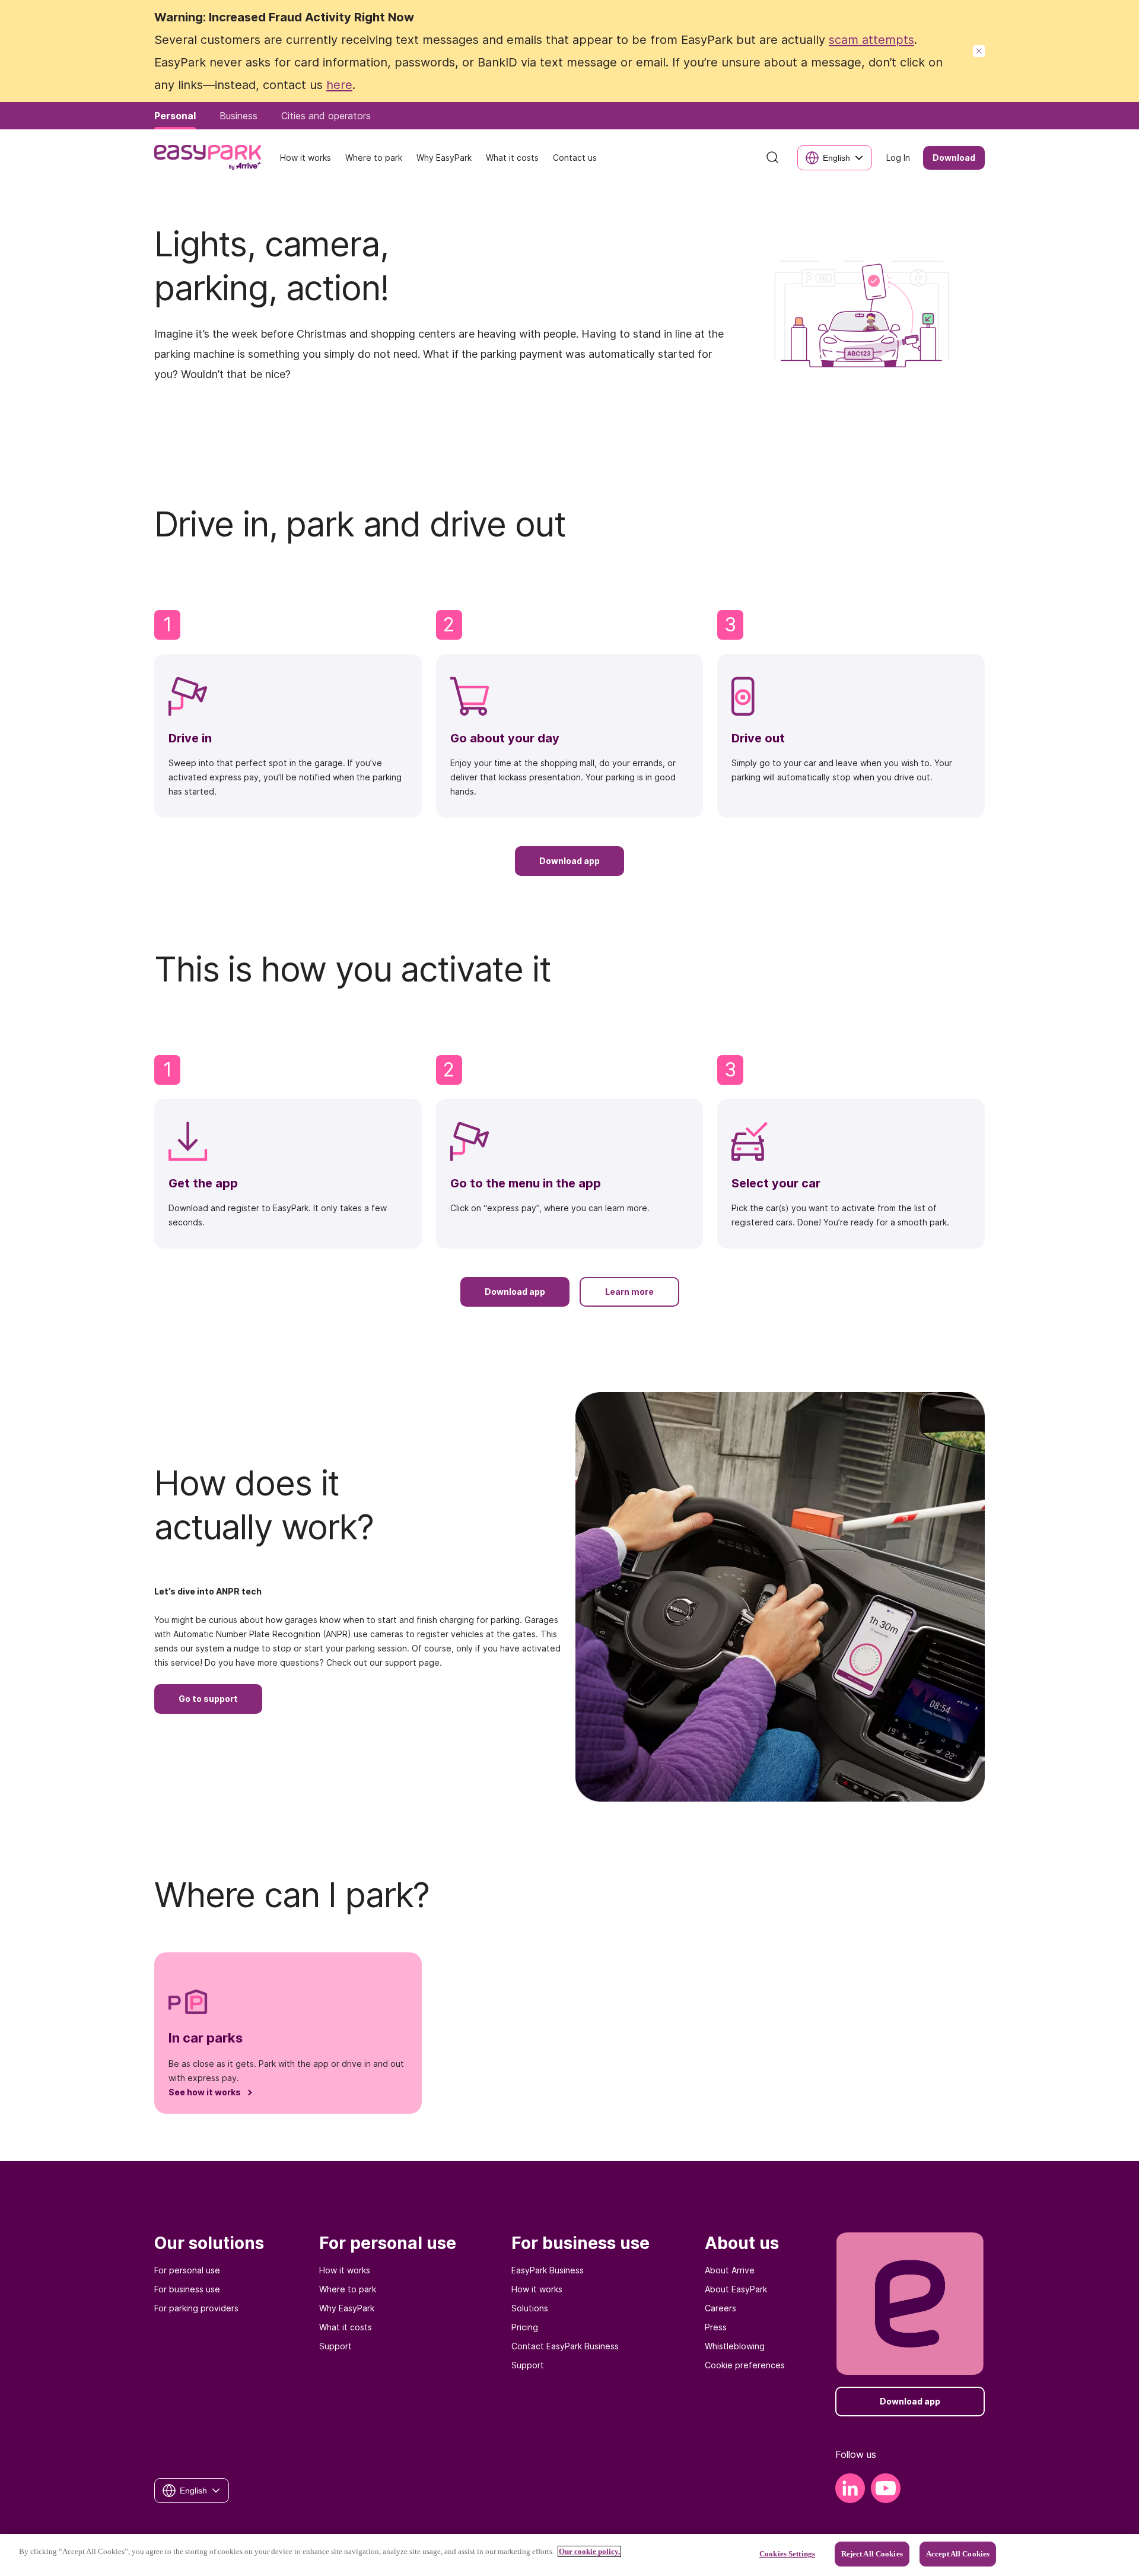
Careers (720, 2308)
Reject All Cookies (872, 2554)
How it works (345, 2270)
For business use (187, 2289)
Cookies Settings (787, 2554)
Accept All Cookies (958, 2554)
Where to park (348, 2289)
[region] (569, 2555)
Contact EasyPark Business (565, 2346)
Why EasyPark (347, 2308)
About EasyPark (736, 2289)
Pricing (525, 2327)
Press (716, 2327)
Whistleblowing (735, 2346)
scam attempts (871, 40)
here (339, 85)
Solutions (530, 2308)
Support (335, 2346)
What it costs (346, 2327)
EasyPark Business (548, 2270)
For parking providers (196, 2308)
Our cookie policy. (589, 2551)
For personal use (187, 2270)
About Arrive (730, 2270)
